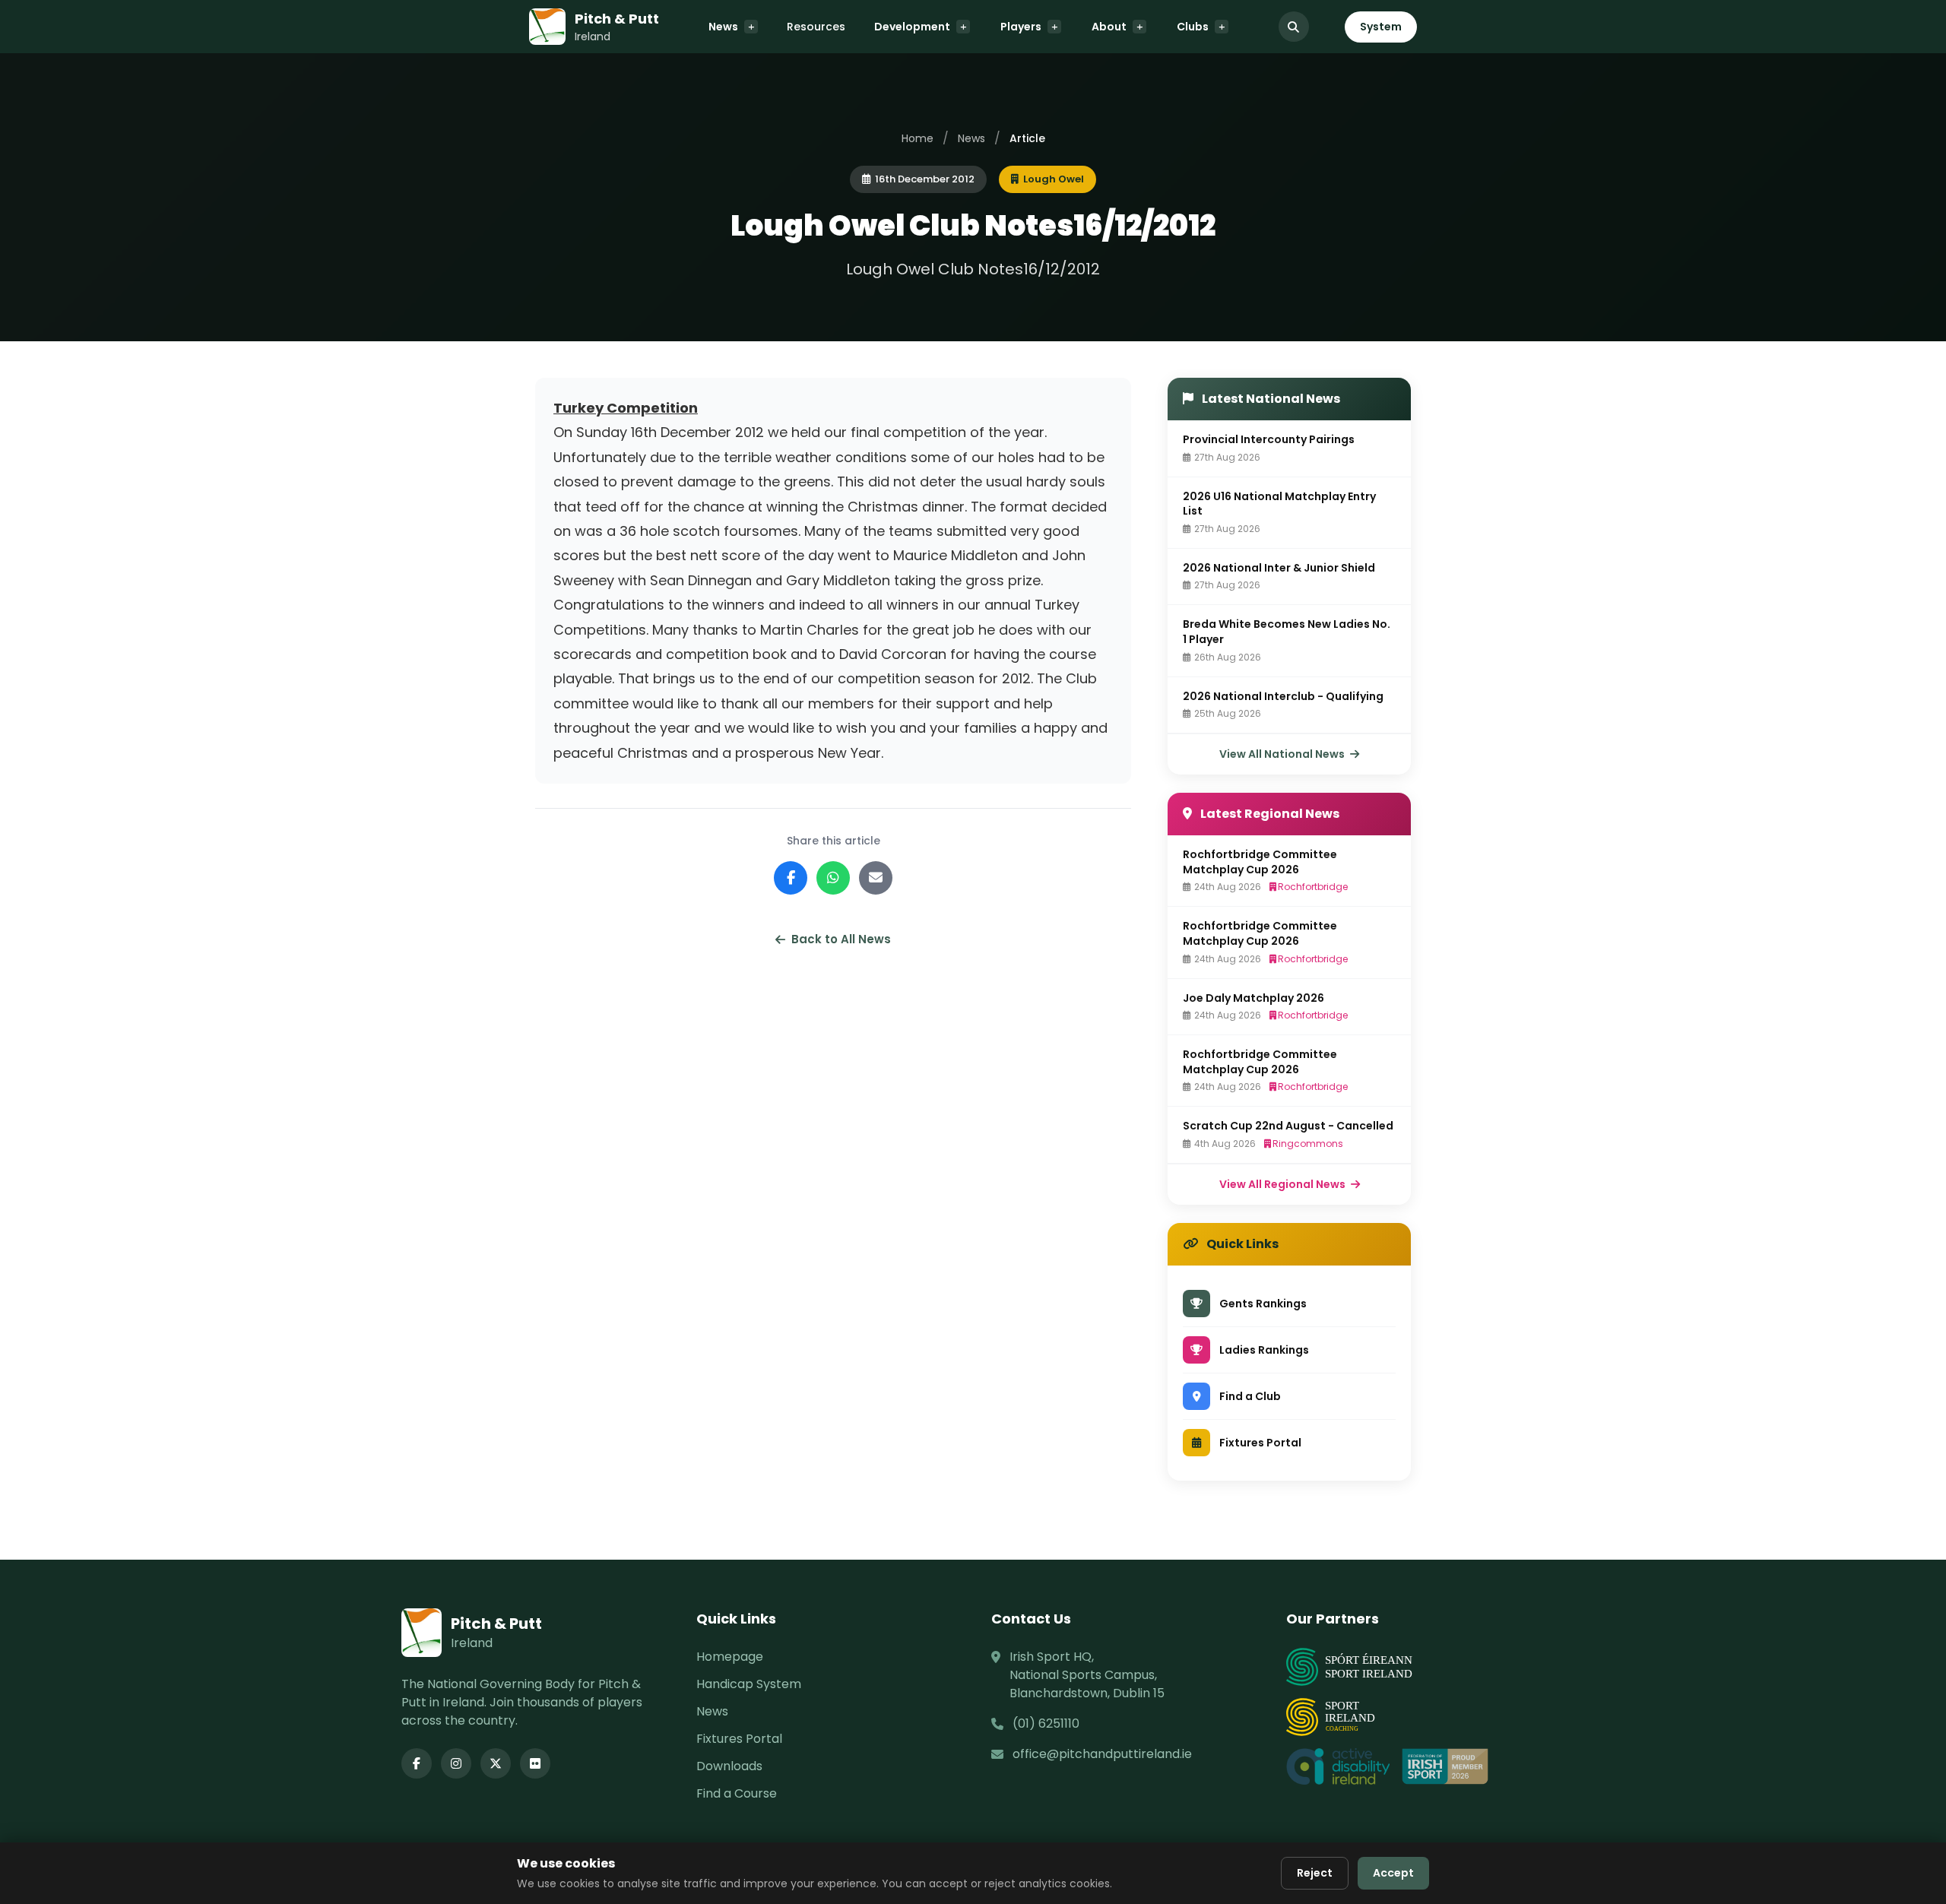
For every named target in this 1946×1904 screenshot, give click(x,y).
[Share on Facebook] (791, 878)
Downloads (729, 1766)
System (1381, 27)
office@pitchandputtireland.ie (1102, 1754)
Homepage (730, 1657)
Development (912, 27)
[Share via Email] (876, 878)
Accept (1393, 1873)
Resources (816, 27)
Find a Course (737, 1793)
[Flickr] (535, 1763)
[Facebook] (417, 1763)
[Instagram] (456, 1763)
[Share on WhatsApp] (833, 878)
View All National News (1283, 754)
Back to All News (841, 939)
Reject (1315, 1873)
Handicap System (749, 1684)
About (1109, 27)
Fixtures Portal (739, 1739)
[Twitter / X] (496, 1763)
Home (918, 138)
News (723, 27)
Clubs (1193, 27)
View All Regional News (1284, 1184)
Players (1021, 27)
